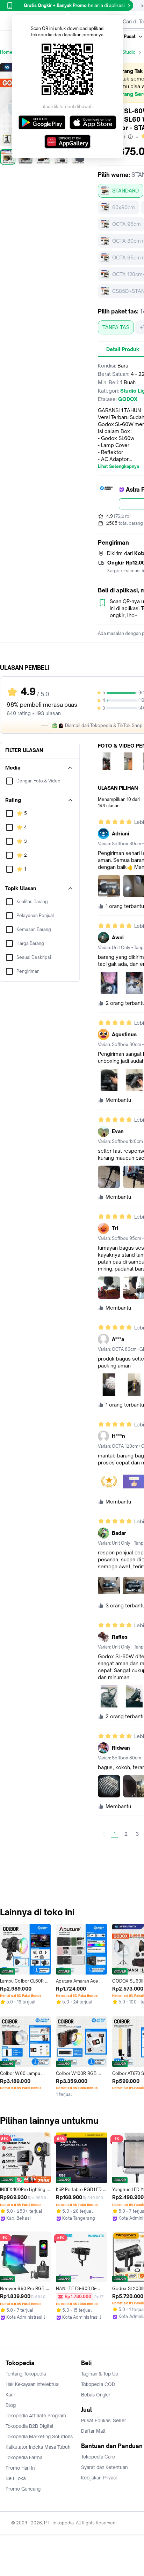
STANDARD (125, 191)
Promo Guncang (23, 2489)
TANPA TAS (116, 327)
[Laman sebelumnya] (103, 1834)
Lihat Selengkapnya (118, 467)
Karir (10, 2395)
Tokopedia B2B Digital (30, 2426)
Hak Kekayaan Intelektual (33, 2384)
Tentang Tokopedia (26, 2374)
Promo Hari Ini (21, 2468)
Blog (11, 2405)
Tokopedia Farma (24, 2457)
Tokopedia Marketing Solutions (39, 2437)
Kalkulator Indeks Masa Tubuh (38, 2447)
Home (6, 52)
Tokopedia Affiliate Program (36, 2416)
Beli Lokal (16, 2478)
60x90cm (124, 207)
